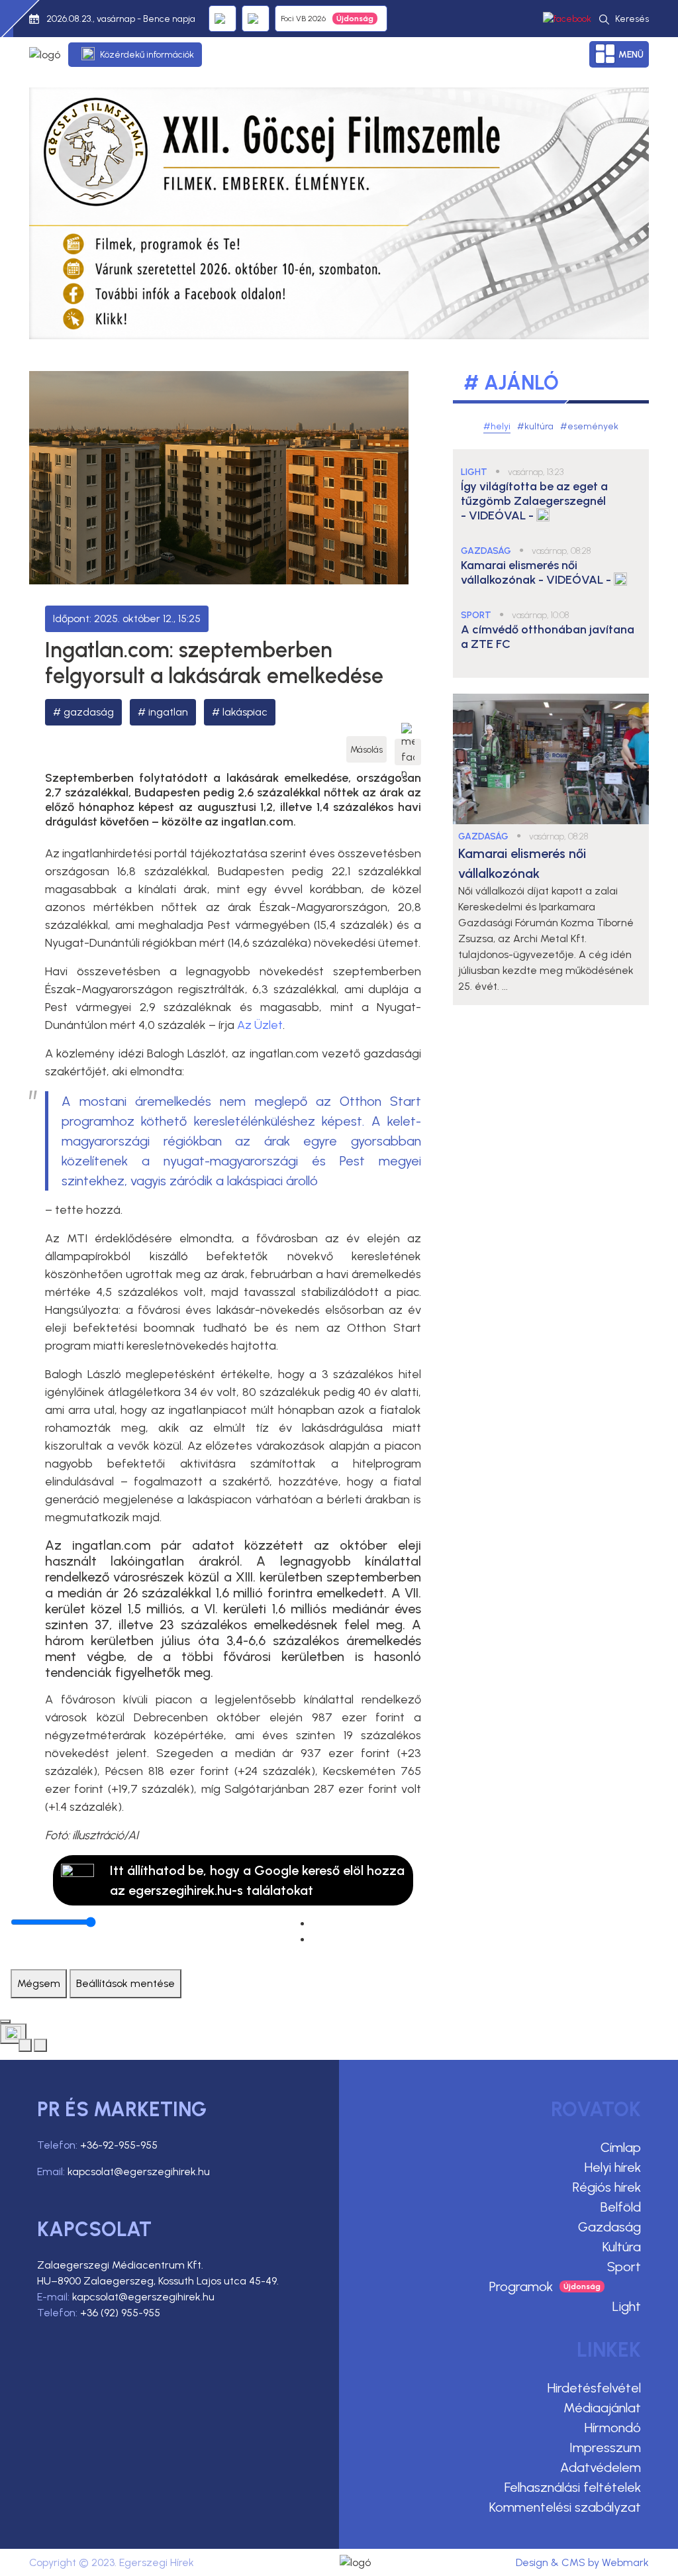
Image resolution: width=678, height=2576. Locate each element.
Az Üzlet (260, 1025)
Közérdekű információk (147, 55)
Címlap (621, 2147)
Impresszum (605, 2447)
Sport (624, 2267)
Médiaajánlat (602, 2408)
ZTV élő (256, 19)
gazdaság (89, 712)
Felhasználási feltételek (573, 2487)
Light (627, 2306)
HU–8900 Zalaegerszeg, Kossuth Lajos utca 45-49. (158, 2281)
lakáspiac (245, 712)
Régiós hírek (607, 2187)
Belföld (621, 2207)
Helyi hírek (613, 2167)
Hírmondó (613, 2428)
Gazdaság (609, 2227)
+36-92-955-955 (119, 2145)
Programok (521, 2286)
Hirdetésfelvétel (594, 2388)
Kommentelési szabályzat (565, 2507)
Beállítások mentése (125, 1983)
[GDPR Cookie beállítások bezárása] (5, 2021)
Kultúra (622, 2247)
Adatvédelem (601, 2467)
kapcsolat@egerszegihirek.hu (139, 2172)
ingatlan (168, 712)
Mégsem (39, 1983)
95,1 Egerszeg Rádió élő (222, 19)
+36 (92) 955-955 (120, 2313)
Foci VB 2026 (303, 19)
